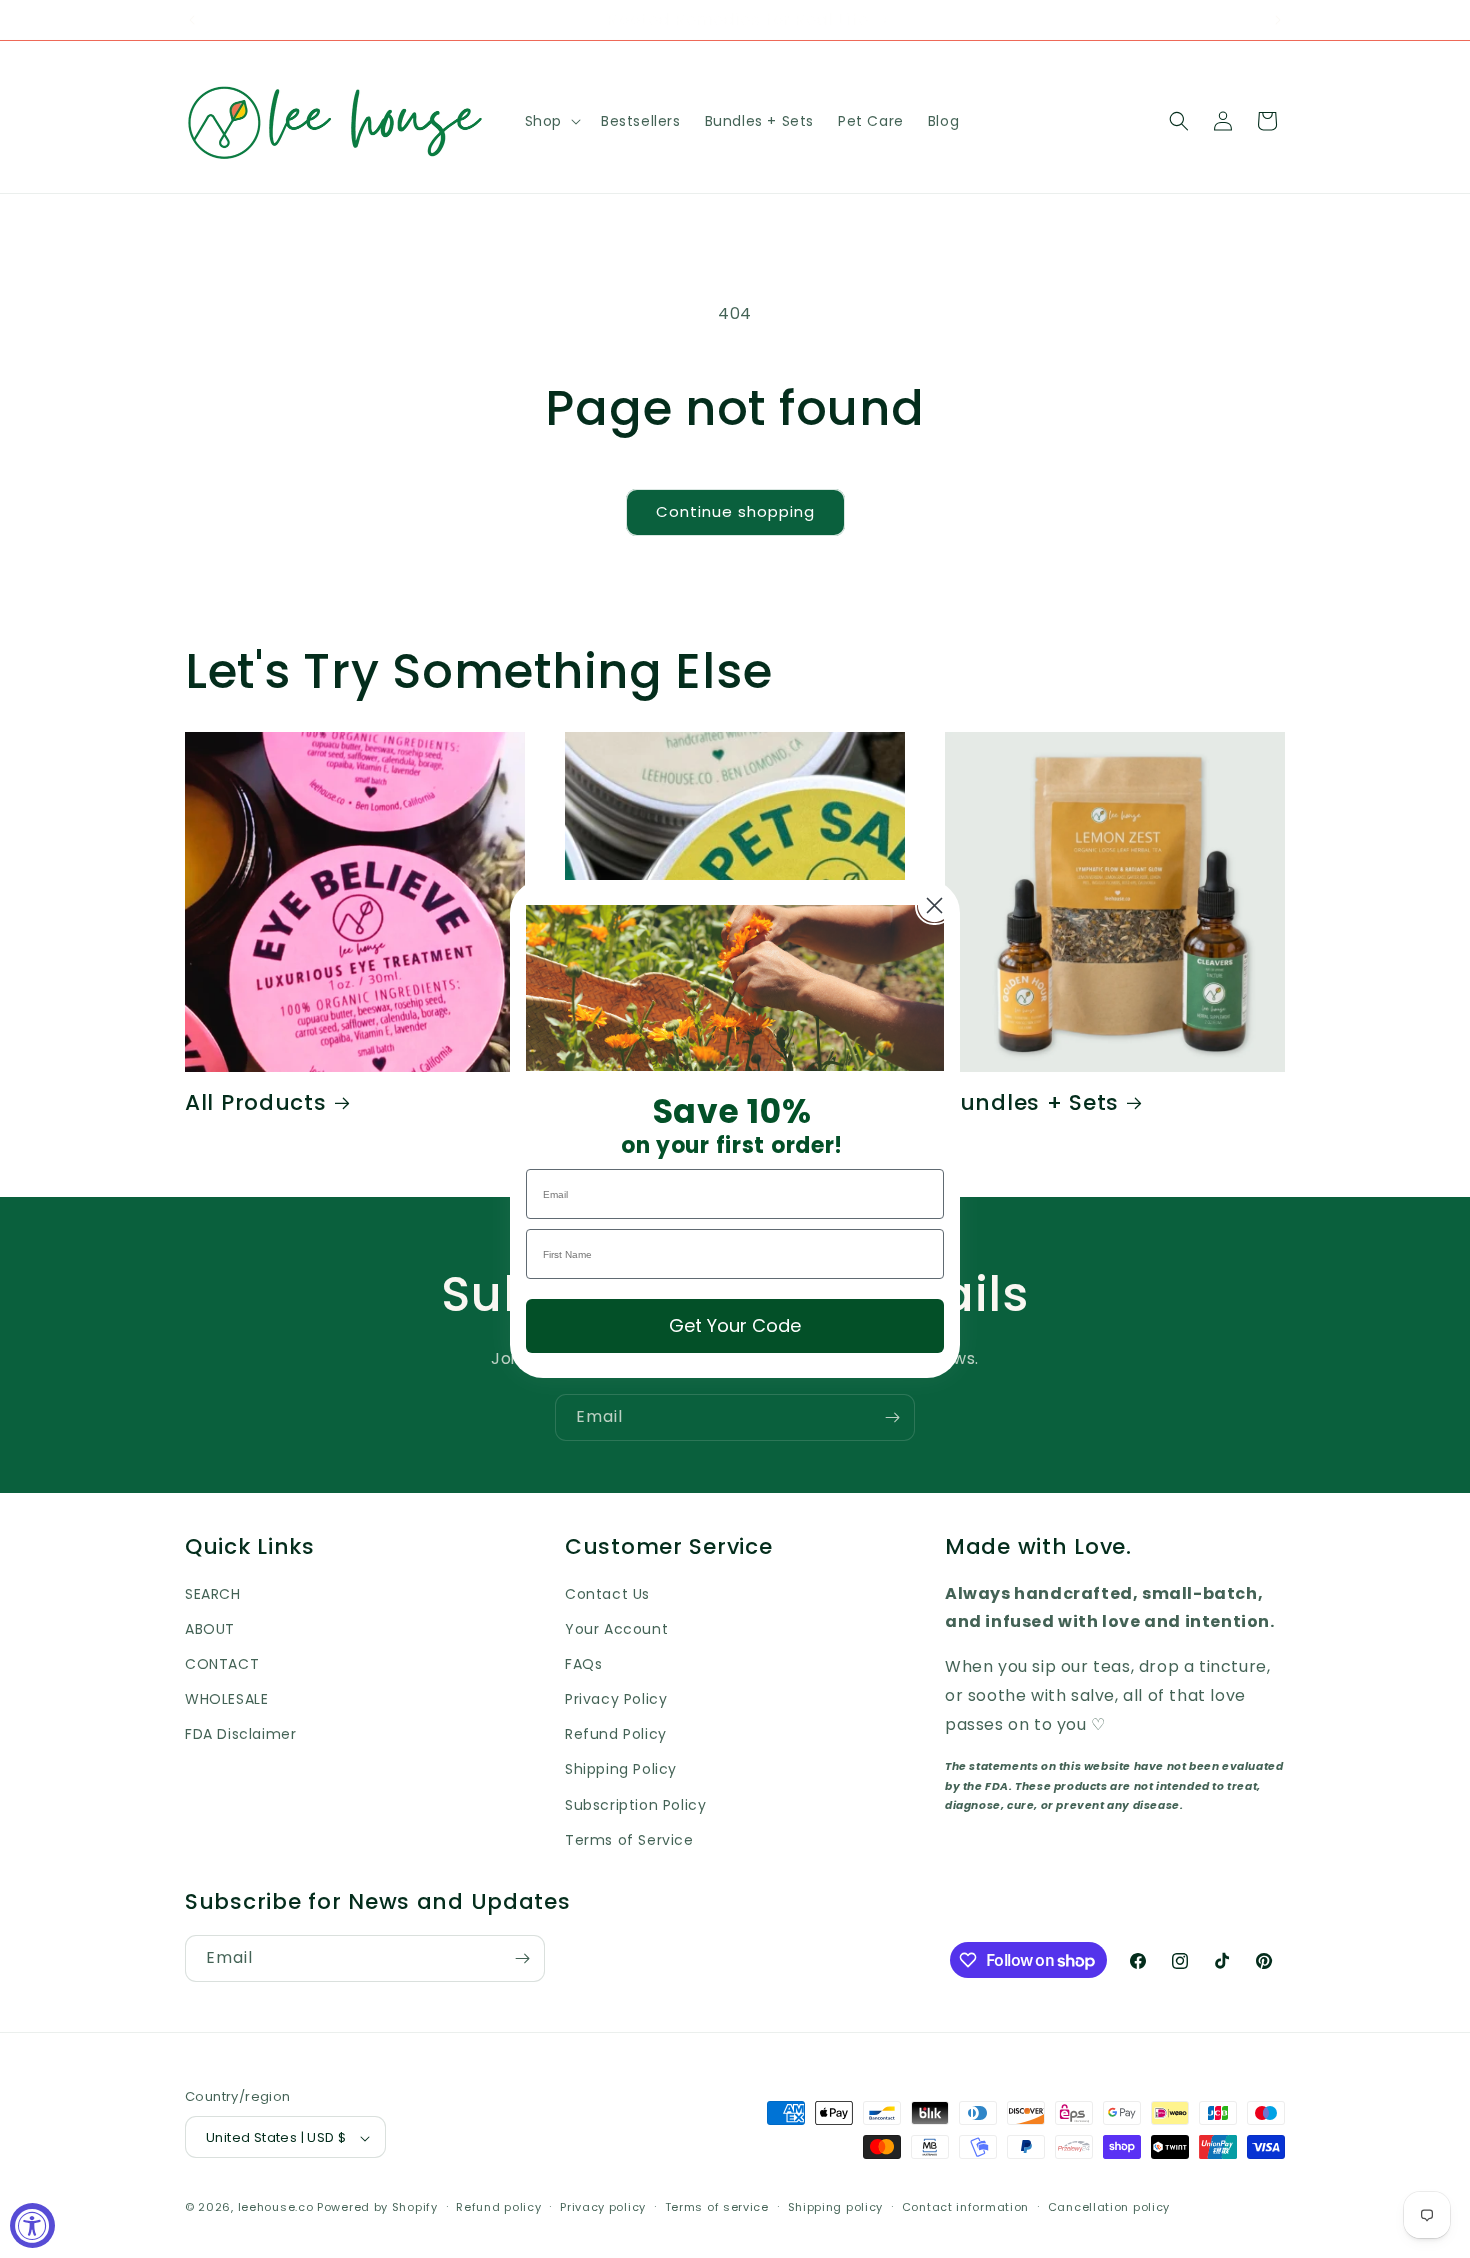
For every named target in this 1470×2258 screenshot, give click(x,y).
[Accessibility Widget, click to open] (32, 2225)
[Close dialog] (934, 905)
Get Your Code (735, 1325)
